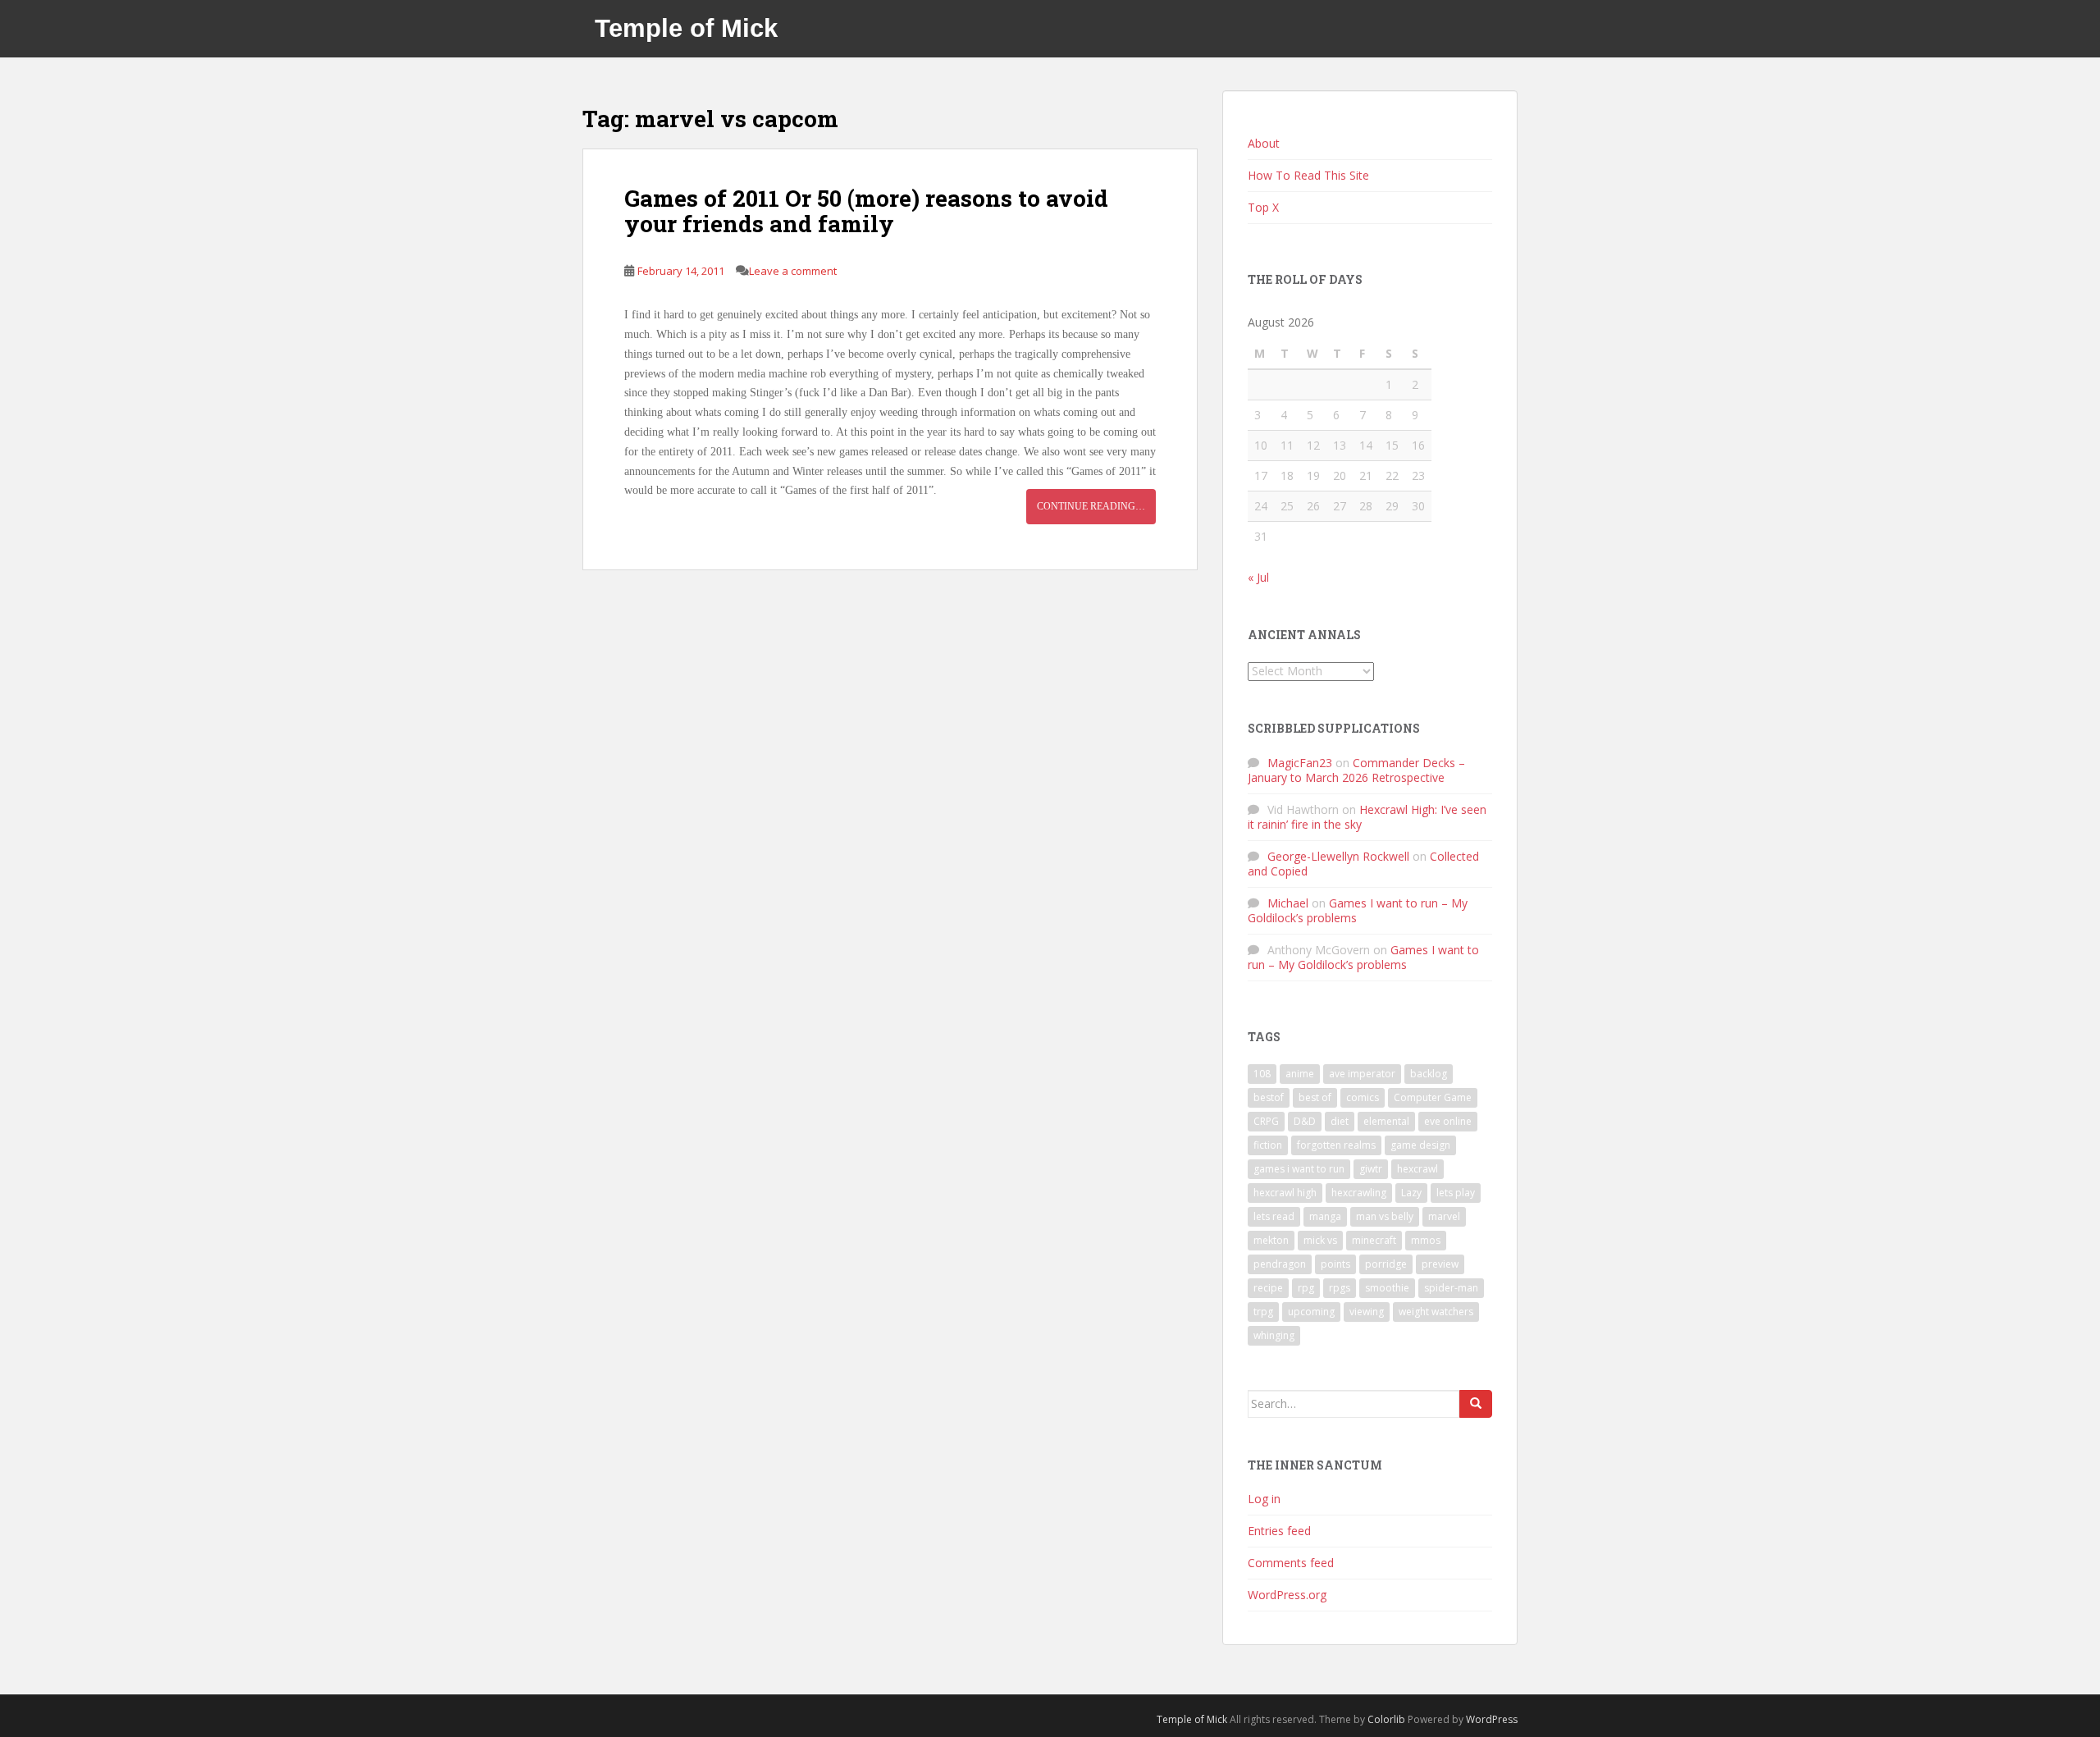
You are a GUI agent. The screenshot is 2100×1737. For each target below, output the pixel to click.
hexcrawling (1359, 1193)
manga (1325, 1216)
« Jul (1258, 577)
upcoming (1311, 1312)
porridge (1386, 1264)
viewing (1367, 1312)
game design (1420, 1145)
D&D (1305, 1121)
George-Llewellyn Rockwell (1338, 856)
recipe (1268, 1288)
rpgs (1340, 1288)
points (1335, 1264)
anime (1300, 1074)
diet (1340, 1121)
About (1264, 143)
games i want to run (1299, 1169)
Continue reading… (1091, 506)
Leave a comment (793, 271)
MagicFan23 (1300, 763)
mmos (1426, 1240)
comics (1363, 1097)
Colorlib (1386, 1719)
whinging (1274, 1335)
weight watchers (1436, 1312)
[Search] (1476, 1404)
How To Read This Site (1308, 175)
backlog (1429, 1074)
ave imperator (1362, 1074)
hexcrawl (1417, 1169)
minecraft (1374, 1240)
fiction (1268, 1145)
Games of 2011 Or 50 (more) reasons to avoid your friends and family (866, 211)
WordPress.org (1287, 1595)
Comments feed (1291, 1563)
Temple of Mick (686, 28)
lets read (1274, 1216)
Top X (1263, 207)
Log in (1264, 1499)
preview (1440, 1264)
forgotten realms (1336, 1145)
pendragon (1280, 1264)
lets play (1456, 1193)
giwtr (1371, 1169)
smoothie (1387, 1288)
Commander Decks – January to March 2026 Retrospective (1356, 770)
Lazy (1411, 1193)
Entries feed (1279, 1531)
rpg (1306, 1288)
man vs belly (1385, 1216)
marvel (1444, 1216)
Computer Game (1433, 1097)
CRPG (1266, 1121)
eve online (1448, 1121)
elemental (1386, 1121)
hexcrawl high (1285, 1193)
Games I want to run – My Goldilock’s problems (1358, 910)
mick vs (1320, 1240)
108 (1262, 1074)
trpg (1263, 1312)
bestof (1269, 1097)
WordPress (1492, 1719)
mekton (1271, 1240)
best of (1315, 1097)
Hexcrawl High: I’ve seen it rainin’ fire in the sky (1367, 817)
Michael (1288, 903)
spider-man (1451, 1288)
